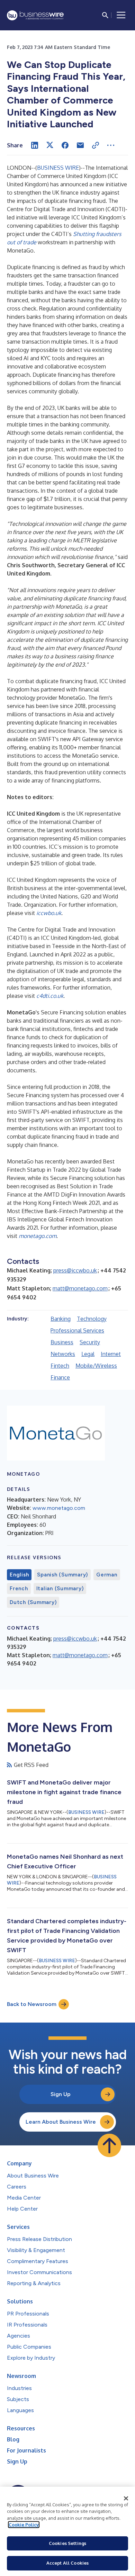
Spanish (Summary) (62, 1575)
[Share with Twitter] (50, 145)
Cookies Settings (67, 2543)
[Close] (126, 2498)
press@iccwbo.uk (75, 1270)
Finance (60, 1377)
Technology (92, 1319)
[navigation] (121, 15)
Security (90, 1342)
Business (62, 1342)
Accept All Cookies (67, 2563)
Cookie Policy (24, 2525)
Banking (61, 1319)
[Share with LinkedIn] (35, 145)
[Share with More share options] (111, 145)
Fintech (60, 1366)
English (19, 1575)
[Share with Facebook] (65, 145)
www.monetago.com (59, 1508)
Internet (111, 1354)
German (107, 1575)
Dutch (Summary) (33, 1602)
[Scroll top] (109, 2145)
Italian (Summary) (60, 1589)
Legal (88, 1354)
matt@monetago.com (80, 1288)
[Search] (105, 15)
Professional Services (77, 1330)
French (19, 1589)
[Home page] (35, 15)
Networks (63, 1354)
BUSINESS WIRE (58, 168)
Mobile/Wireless (96, 1366)
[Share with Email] (80, 145)
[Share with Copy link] (96, 145)
